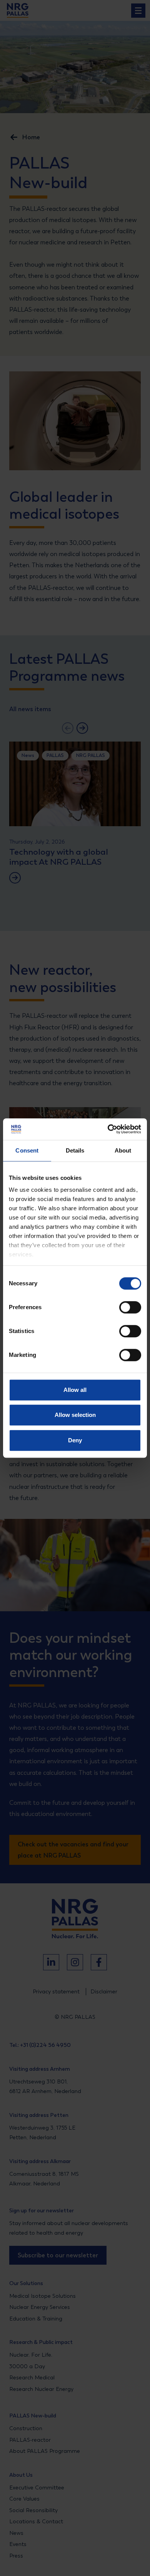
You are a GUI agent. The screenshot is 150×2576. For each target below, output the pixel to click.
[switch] (123, 1307)
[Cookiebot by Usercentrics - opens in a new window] (108, 1129)
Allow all (75, 1390)
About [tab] (123, 1150)
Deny (75, 1440)
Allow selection (75, 1415)
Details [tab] (75, 1150)
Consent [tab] (27, 1150)
